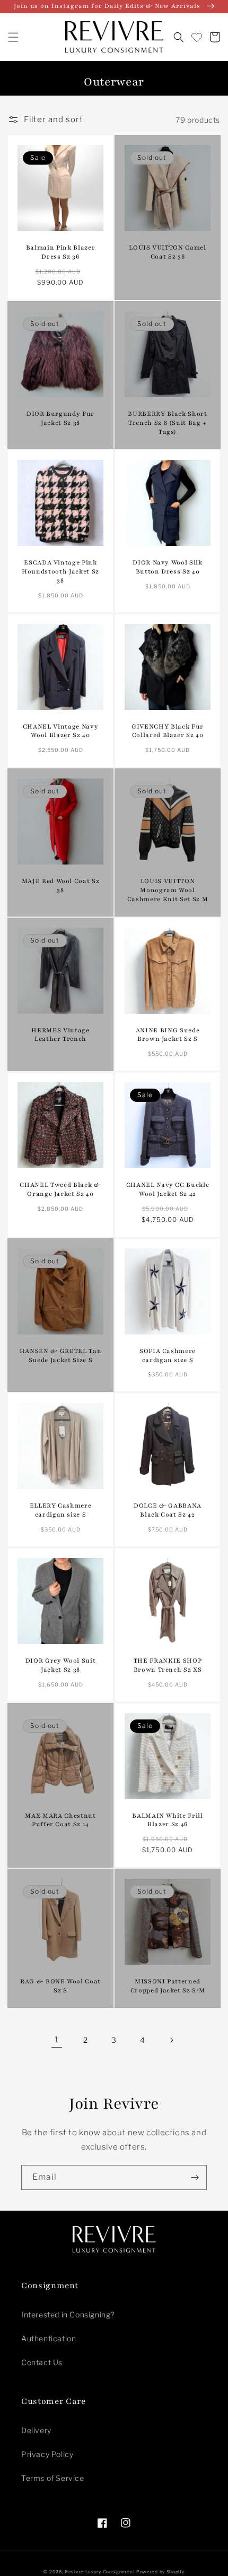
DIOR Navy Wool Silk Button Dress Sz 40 (168, 567)
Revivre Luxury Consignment (100, 2572)
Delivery (36, 2430)
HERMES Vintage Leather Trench (60, 1035)
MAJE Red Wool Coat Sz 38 (61, 885)
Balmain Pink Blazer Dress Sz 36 (61, 252)
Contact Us (42, 2362)
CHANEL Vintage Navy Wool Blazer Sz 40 (61, 731)
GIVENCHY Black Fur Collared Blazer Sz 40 (168, 731)
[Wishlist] (197, 37)
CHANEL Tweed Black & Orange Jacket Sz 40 (60, 1189)
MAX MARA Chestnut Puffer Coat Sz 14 (60, 1820)
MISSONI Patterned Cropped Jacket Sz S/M (168, 1986)
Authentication (49, 2338)
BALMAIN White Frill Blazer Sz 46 (168, 1820)
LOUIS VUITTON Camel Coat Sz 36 (168, 252)
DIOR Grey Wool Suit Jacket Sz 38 (61, 1665)
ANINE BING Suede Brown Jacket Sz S (168, 1035)
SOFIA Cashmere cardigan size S (168, 1355)
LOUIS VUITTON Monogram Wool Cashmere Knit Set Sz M (168, 890)
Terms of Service (53, 2478)
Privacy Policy (47, 2454)
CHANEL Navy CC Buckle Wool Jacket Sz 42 (168, 1189)
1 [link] (57, 2040)
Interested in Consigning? (68, 2314)
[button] (13, 37)
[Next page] (171, 2040)
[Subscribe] (195, 2177)
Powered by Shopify (160, 2572)
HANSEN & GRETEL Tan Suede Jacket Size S (61, 1355)
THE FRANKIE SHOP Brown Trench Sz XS (168, 1665)
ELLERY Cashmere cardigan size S (61, 1510)
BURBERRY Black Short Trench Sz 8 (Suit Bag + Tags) (167, 423)
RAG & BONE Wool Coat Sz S (60, 1986)
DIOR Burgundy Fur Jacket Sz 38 (60, 418)
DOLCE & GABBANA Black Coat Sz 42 (168, 1510)
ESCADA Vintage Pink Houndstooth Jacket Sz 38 (60, 571)
